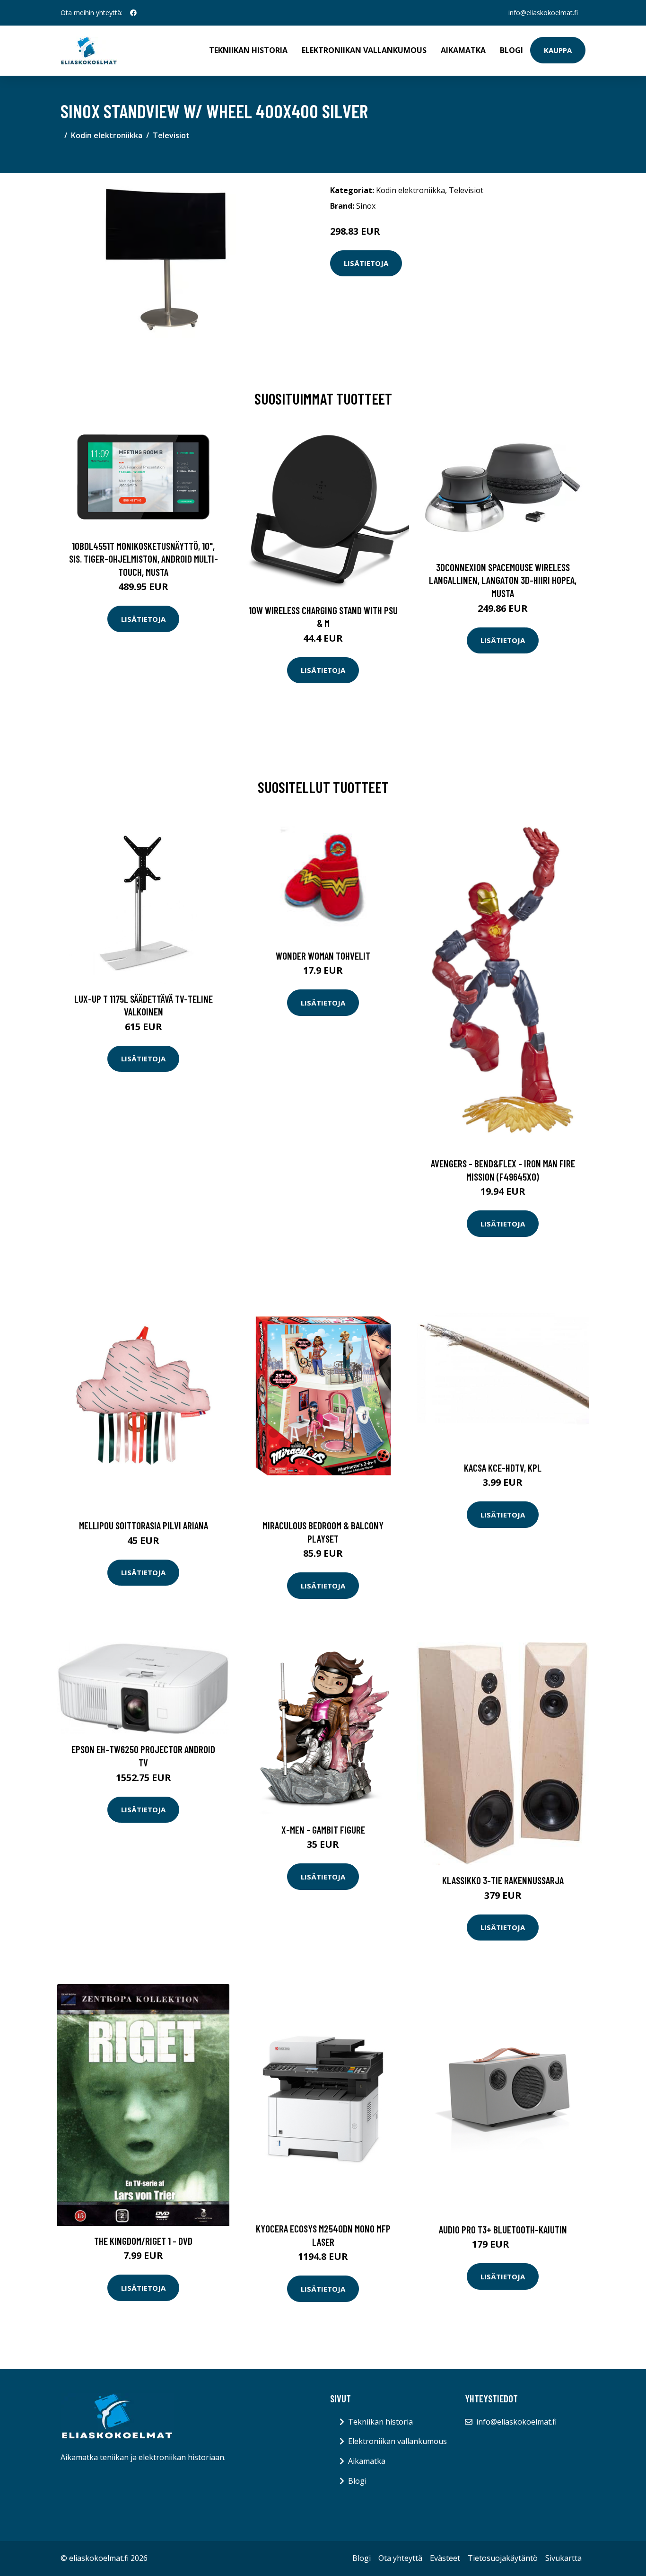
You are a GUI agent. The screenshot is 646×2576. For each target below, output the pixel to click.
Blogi (511, 50)
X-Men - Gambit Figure (323, 1830)
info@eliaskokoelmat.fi (543, 13)
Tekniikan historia (248, 50)
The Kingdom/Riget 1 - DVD (143, 2241)
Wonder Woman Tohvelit (323, 956)
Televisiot (171, 135)
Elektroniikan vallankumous (364, 50)
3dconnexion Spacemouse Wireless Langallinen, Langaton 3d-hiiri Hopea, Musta (503, 580)
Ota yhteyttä (400, 2558)
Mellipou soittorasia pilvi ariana (144, 1525)
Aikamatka (463, 50)
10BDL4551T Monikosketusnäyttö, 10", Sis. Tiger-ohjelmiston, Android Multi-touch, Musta (144, 559)
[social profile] (133, 13)
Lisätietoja (366, 263)
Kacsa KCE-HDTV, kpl (503, 1468)
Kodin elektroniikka (107, 135)
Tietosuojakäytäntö (503, 2558)
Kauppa (558, 50)
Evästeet (445, 2558)
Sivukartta (563, 2558)
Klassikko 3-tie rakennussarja (503, 1880)
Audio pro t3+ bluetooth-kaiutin (503, 2229)
